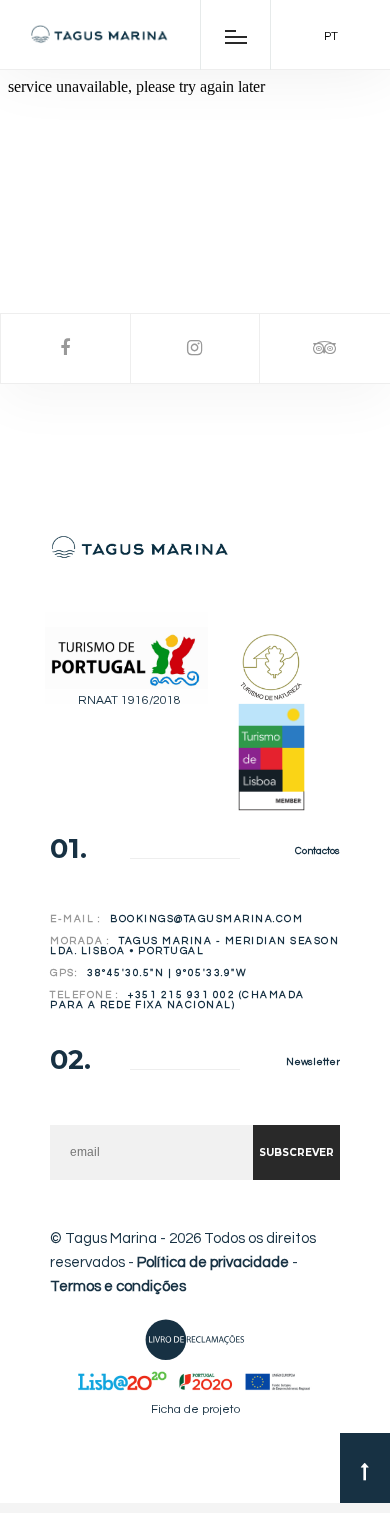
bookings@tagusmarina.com (206, 919)
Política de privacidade (213, 1262)
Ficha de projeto (195, 1409)
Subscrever (296, 1152)
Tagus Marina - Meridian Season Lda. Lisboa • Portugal (194, 946)
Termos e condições (118, 1286)
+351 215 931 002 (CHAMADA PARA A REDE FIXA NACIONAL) (177, 1000)
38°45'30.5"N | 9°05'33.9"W (167, 973)
